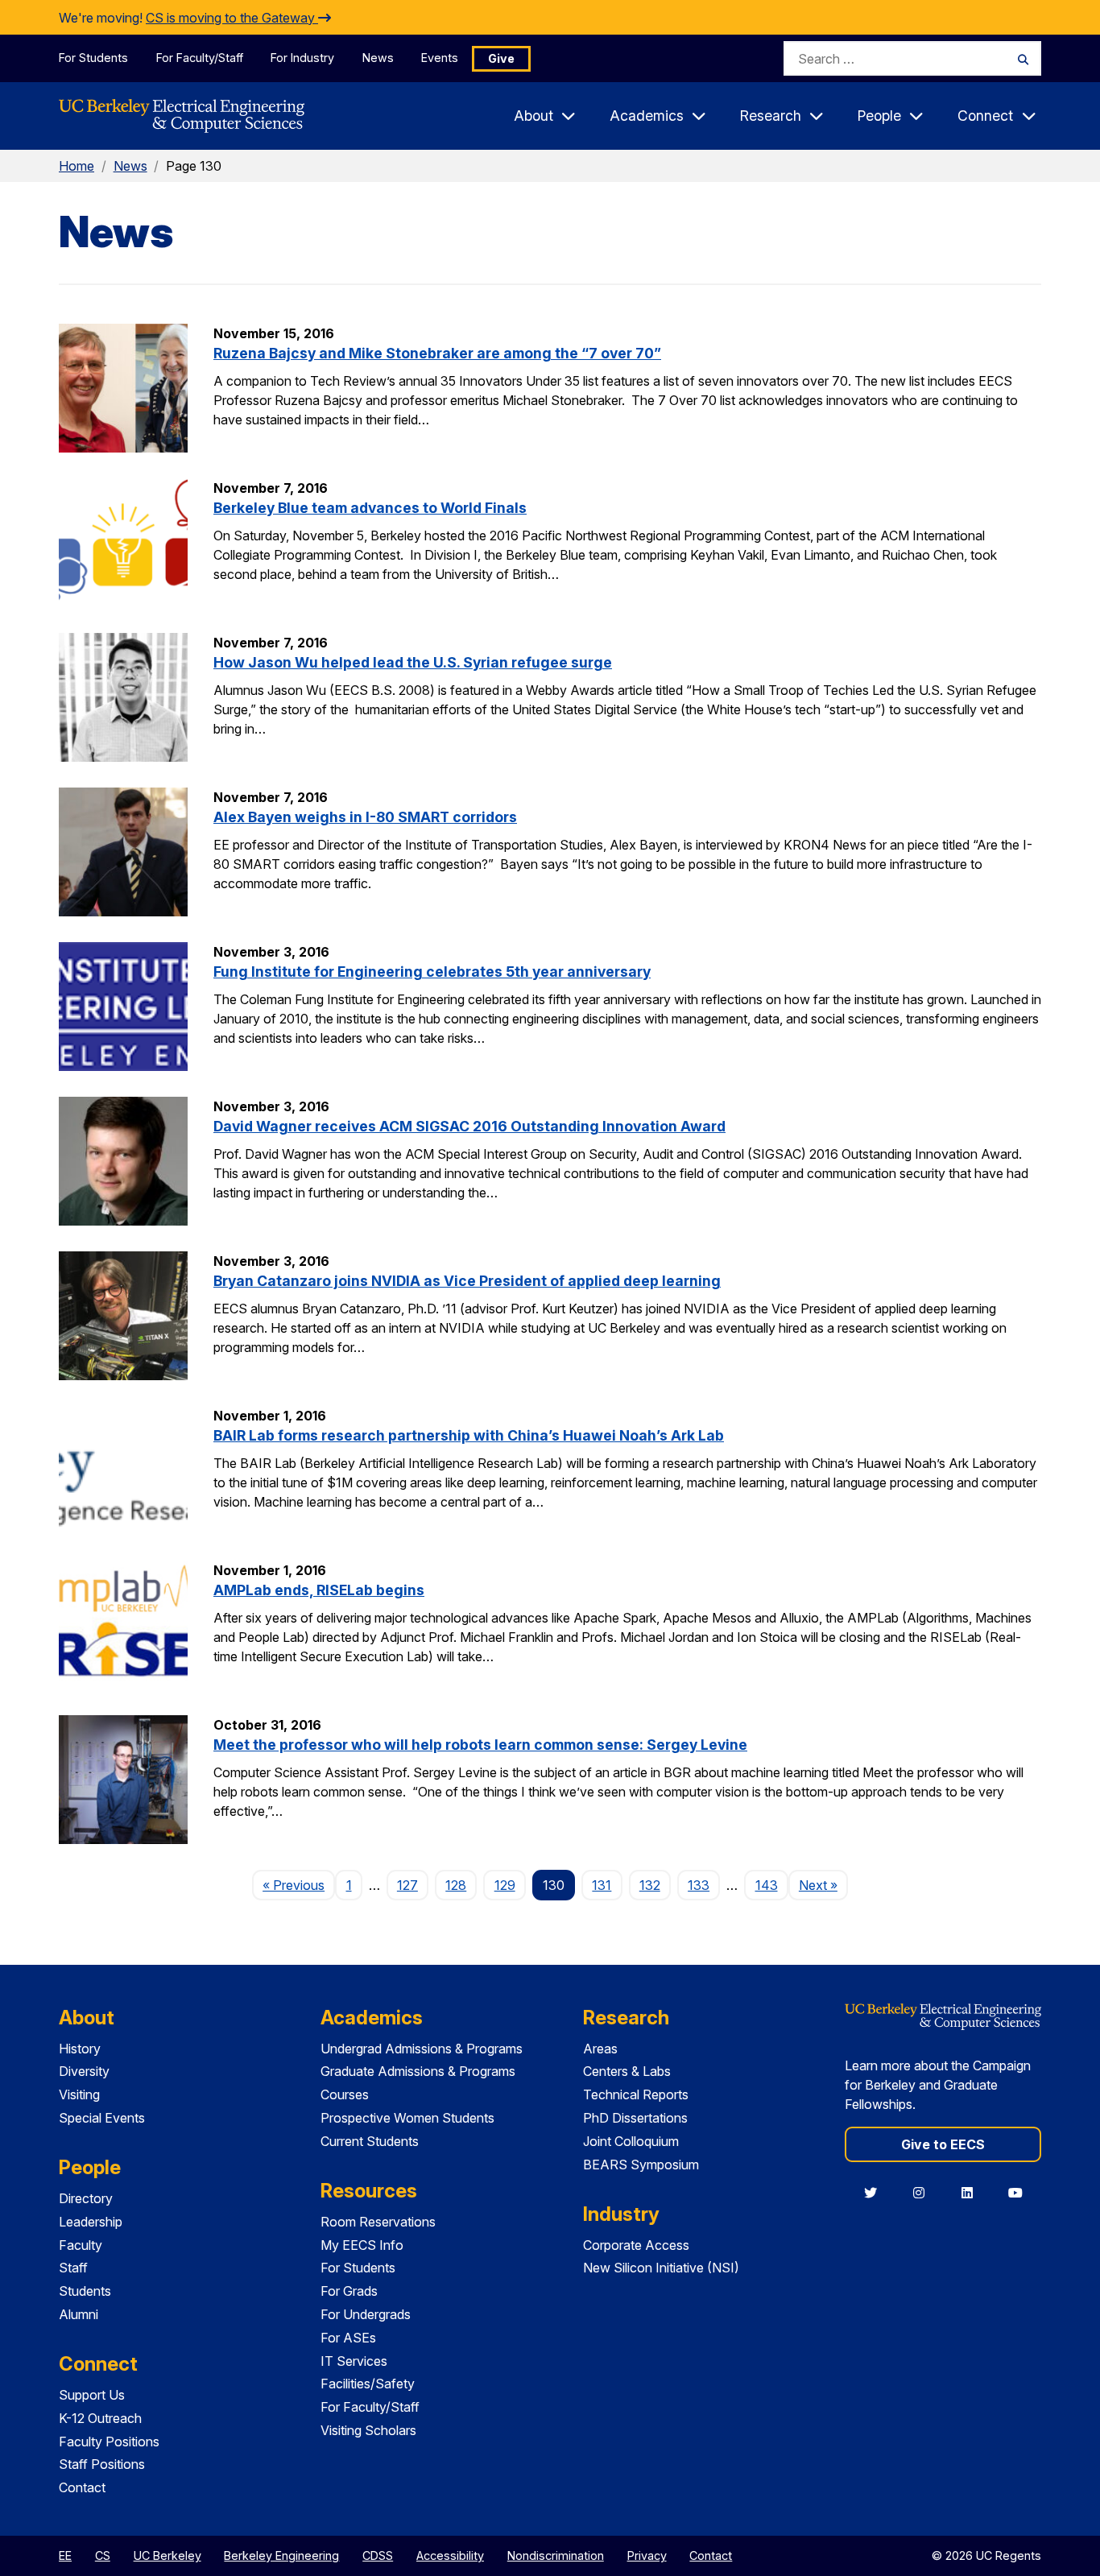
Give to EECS (943, 2144)
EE (65, 2555)
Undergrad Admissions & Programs (422, 2049)
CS (103, 2555)
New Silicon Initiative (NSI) (661, 2268)
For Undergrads (366, 2314)
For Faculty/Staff (200, 58)
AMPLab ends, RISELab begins (319, 1590)
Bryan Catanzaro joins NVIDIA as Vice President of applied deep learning (467, 1281)
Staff (73, 2268)
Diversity (84, 2071)
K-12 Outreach (100, 2418)
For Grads (349, 2291)
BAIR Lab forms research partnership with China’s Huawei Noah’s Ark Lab (469, 1435)
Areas (600, 2049)
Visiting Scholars (368, 2430)
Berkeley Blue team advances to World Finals (370, 508)
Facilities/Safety (368, 2384)
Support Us (92, 2395)
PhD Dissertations (635, 2118)
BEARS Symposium (641, 2165)
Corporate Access (636, 2245)
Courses (345, 2094)
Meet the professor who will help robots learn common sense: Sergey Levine (480, 1745)
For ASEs (348, 2338)
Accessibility (450, 2555)
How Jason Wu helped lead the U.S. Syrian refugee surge (413, 662)
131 (602, 1885)
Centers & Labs (627, 2071)
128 (456, 1885)
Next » (823, 1885)
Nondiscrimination (556, 2555)
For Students (93, 58)
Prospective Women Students (407, 2118)
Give (501, 58)
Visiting (79, 2094)
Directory (86, 2198)
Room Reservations (378, 2222)
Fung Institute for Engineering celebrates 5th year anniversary (432, 972)
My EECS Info (362, 2245)
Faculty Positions (109, 2442)
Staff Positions (102, 2464)
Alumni (79, 2314)
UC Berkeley (167, 2555)
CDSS (378, 2555)
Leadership (91, 2222)
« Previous (299, 1885)
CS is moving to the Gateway (232, 18)
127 (407, 1885)
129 (505, 1885)
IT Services (354, 2361)
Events (440, 58)
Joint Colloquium (631, 2141)
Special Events (102, 2118)
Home (77, 166)
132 (650, 1885)
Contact (82, 2487)
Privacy (647, 2555)
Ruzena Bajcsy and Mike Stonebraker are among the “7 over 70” (437, 353)
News (378, 58)
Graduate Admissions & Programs (418, 2071)
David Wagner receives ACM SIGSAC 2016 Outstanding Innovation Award (469, 1126)
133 (699, 1885)
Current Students (370, 2141)
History (80, 2049)
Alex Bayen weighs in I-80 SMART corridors (365, 817)
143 (767, 1885)
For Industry (302, 58)
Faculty (81, 2245)
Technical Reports (636, 2094)
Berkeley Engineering (281, 2555)
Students (85, 2291)
